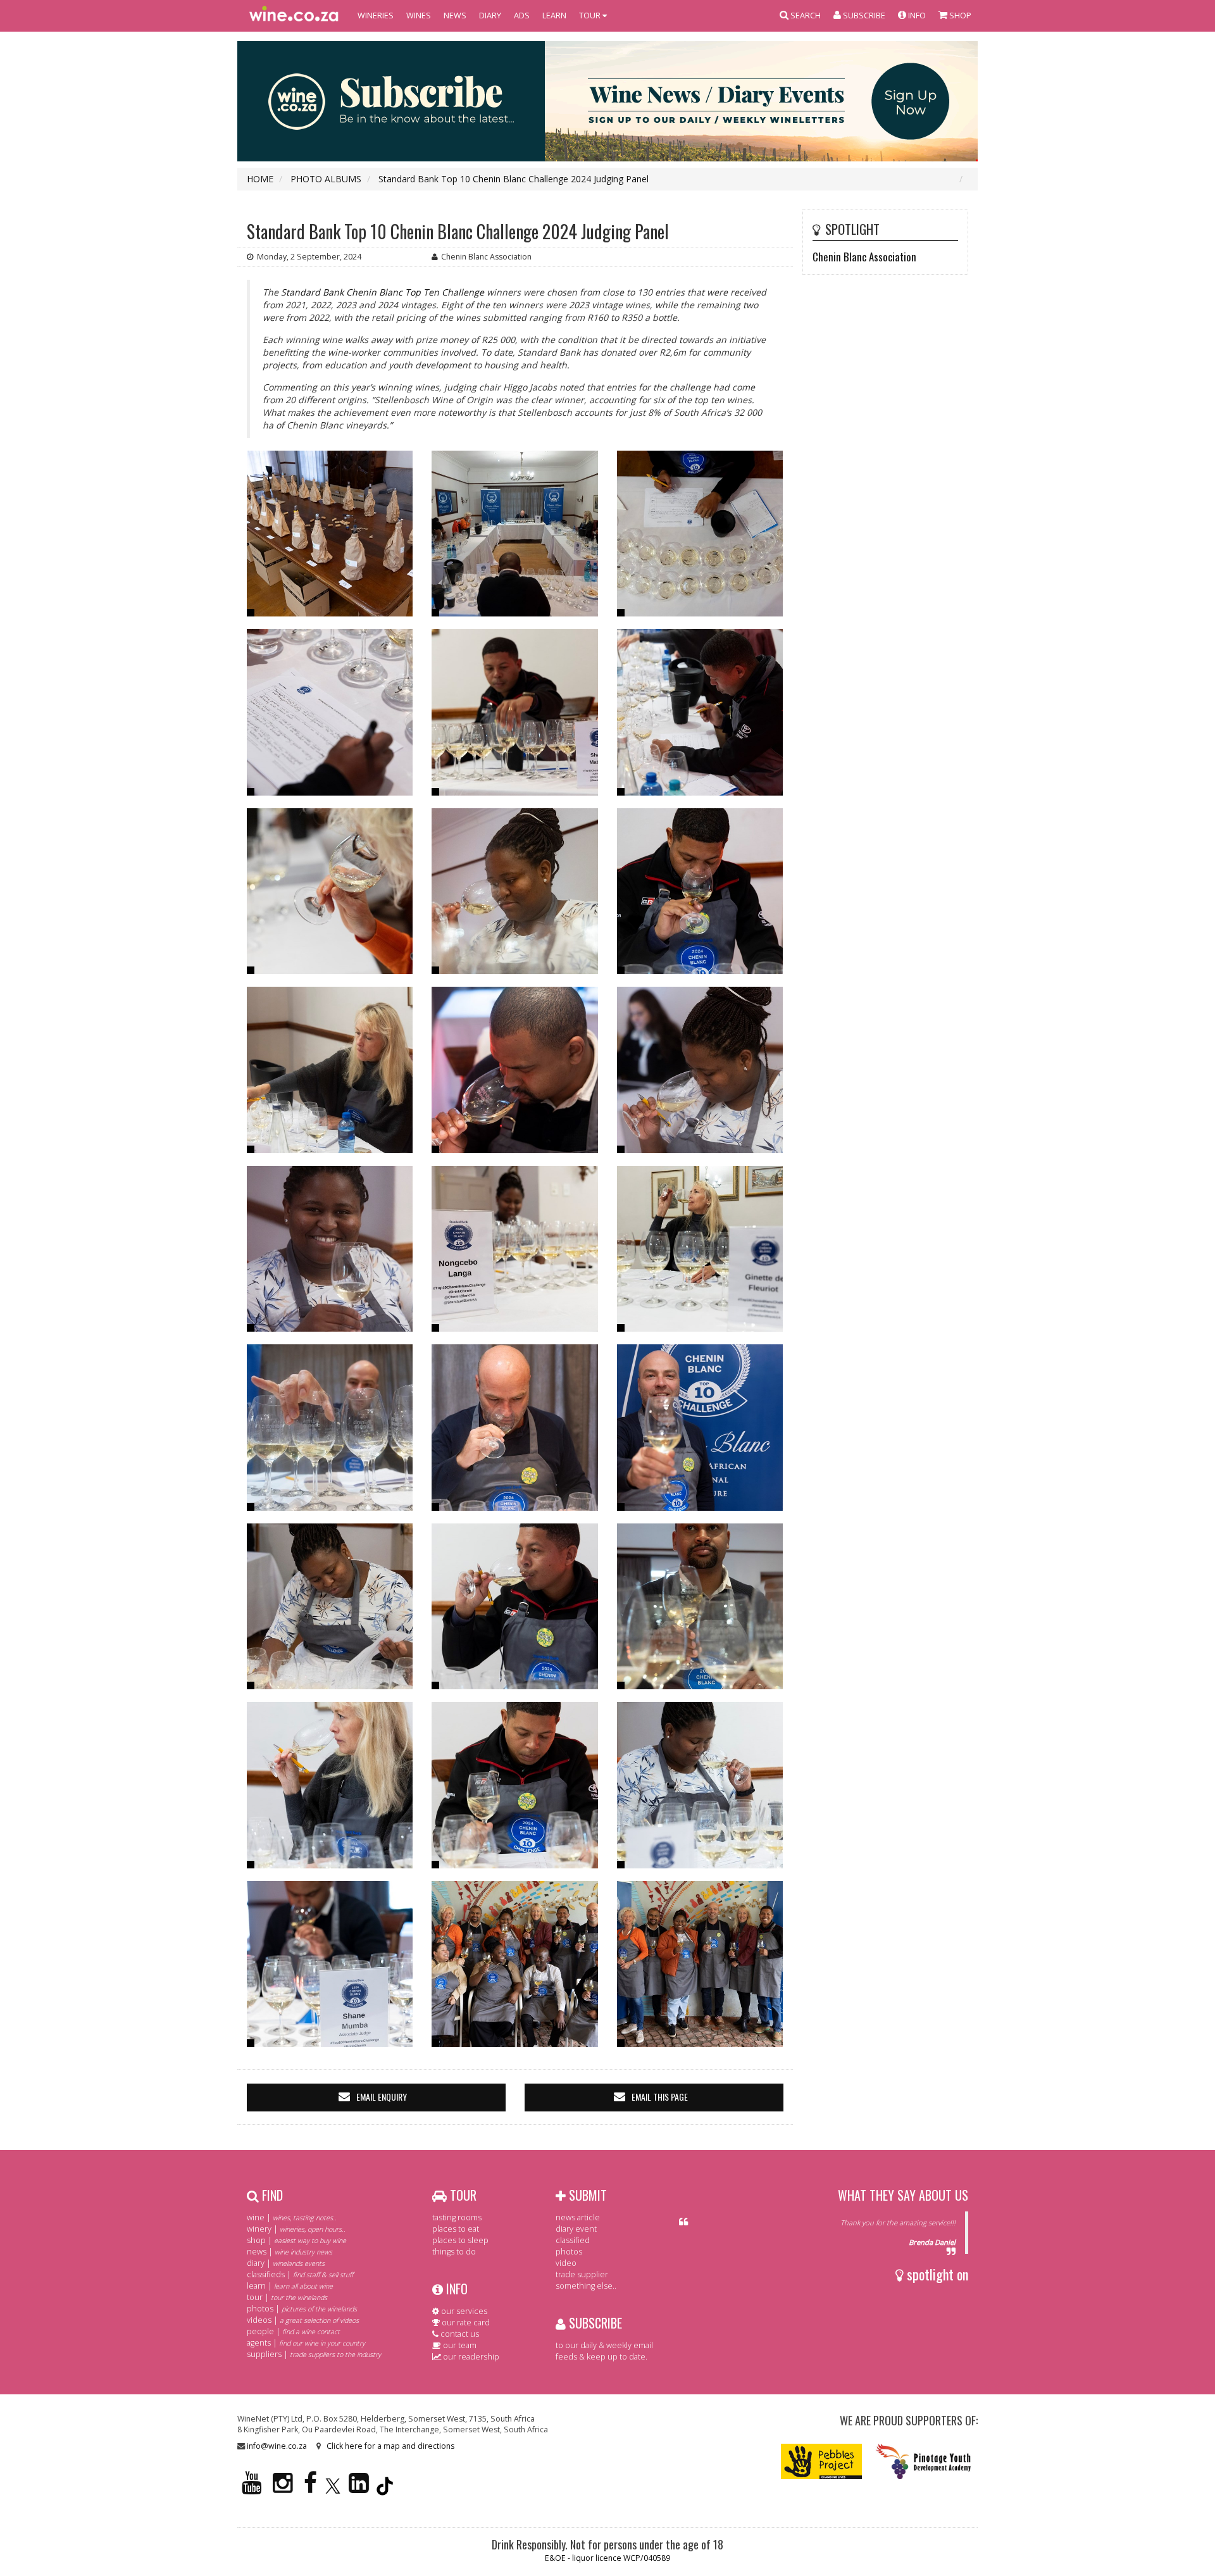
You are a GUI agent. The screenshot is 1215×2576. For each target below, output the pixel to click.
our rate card (465, 2323)
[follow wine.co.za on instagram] (283, 2488)
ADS (522, 16)
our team (459, 2345)
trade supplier (582, 2274)
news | (290, 2252)
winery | (296, 2229)
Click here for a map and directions (390, 2446)
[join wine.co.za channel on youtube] (252, 2488)
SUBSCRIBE (594, 2323)
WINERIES (376, 16)
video (566, 2263)
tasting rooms (457, 2217)
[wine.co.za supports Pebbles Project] (822, 2460)
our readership (470, 2357)
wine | (292, 2217)
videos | (303, 2320)
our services (463, 2311)
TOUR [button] (591, 16)
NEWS (455, 16)
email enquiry (382, 2097)
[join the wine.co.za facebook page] (310, 2488)
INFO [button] (916, 16)
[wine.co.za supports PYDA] (923, 2460)
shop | (296, 2240)
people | (293, 2331)
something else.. (586, 2286)
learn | (290, 2286)
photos (569, 2252)
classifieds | (300, 2274)
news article (578, 2217)
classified (573, 2240)
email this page (660, 2097)
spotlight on (936, 2274)
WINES (419, 16)
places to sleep (460, 2240)
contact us (459, 2334)
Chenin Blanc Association (864, 257)
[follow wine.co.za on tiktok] (385, 2488)
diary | (286, 2263)
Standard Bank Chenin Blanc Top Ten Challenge (383, 292)
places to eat (456, 2229)
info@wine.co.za (277, 2446)
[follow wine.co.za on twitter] (333, 2488)
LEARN (554, 16)
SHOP (959, 16)
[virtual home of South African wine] (294, 16)
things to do (454, 2252)
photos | (302, 2309)
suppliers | (314, 2354)
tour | (287, 2297)
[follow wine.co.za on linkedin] (359, 2488)
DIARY (490, 16)
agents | (306, 2343)
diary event (576, 2229)
